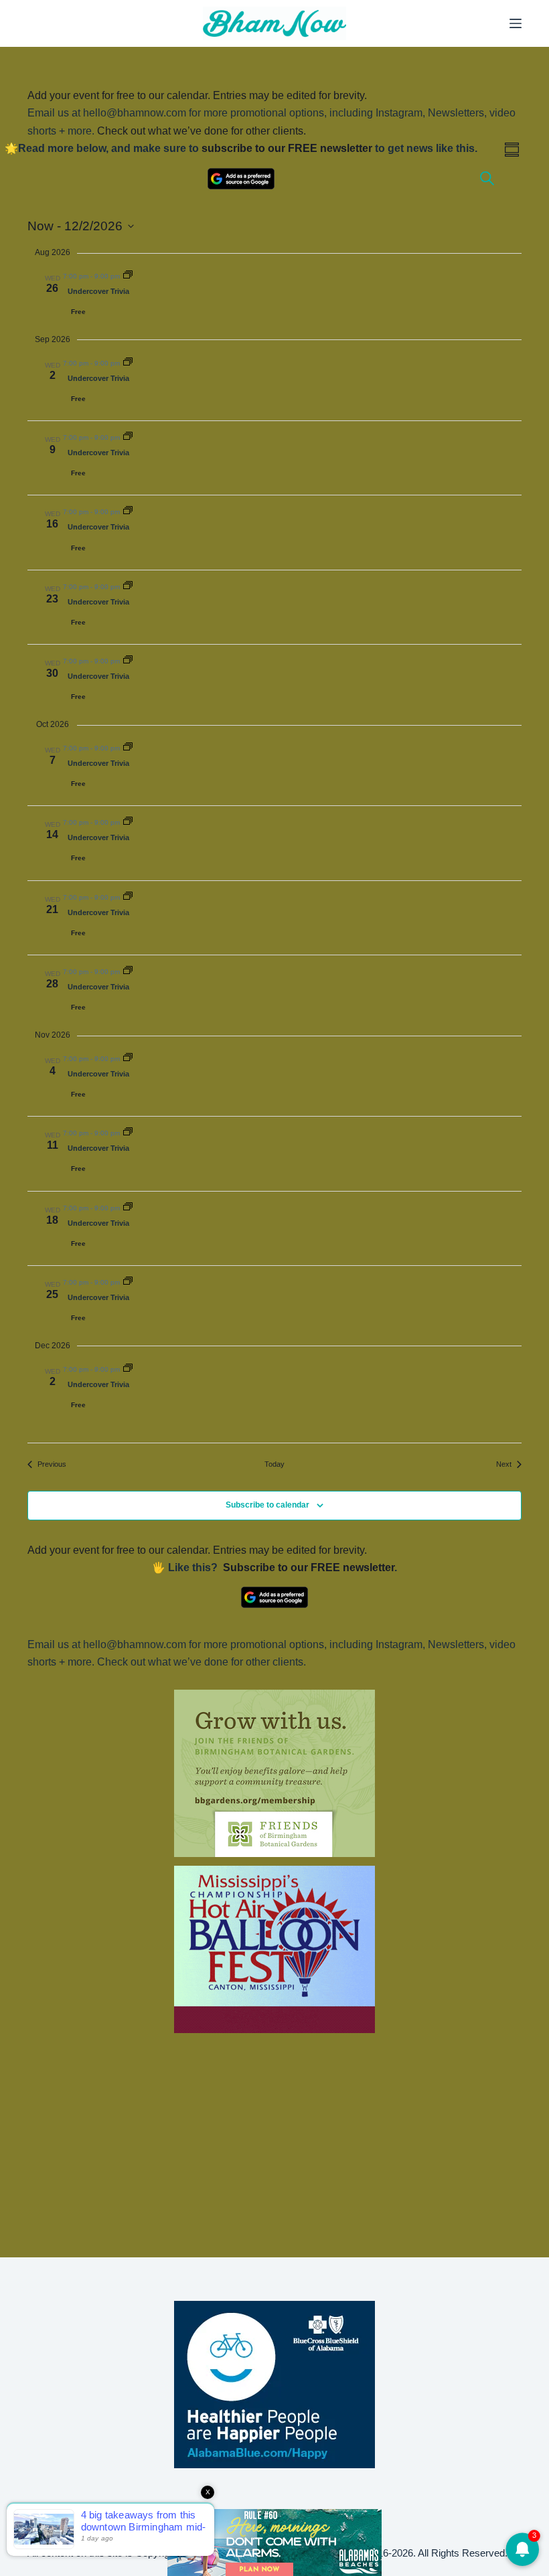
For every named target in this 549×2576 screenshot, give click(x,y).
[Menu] (516, 23)
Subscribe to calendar (267, 1505)
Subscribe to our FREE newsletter (309, 1567)
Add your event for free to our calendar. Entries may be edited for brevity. (197, 95)
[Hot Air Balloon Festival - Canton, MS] (274, 1948)
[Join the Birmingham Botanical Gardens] (274, 1773)
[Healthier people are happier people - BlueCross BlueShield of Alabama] (274, 2385)
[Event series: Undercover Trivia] (128, 276)
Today (274, 1464)
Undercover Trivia (98, 291)
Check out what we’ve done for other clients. (202, 131)
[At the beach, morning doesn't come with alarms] (274, 2543)
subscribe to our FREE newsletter (287, 148)
